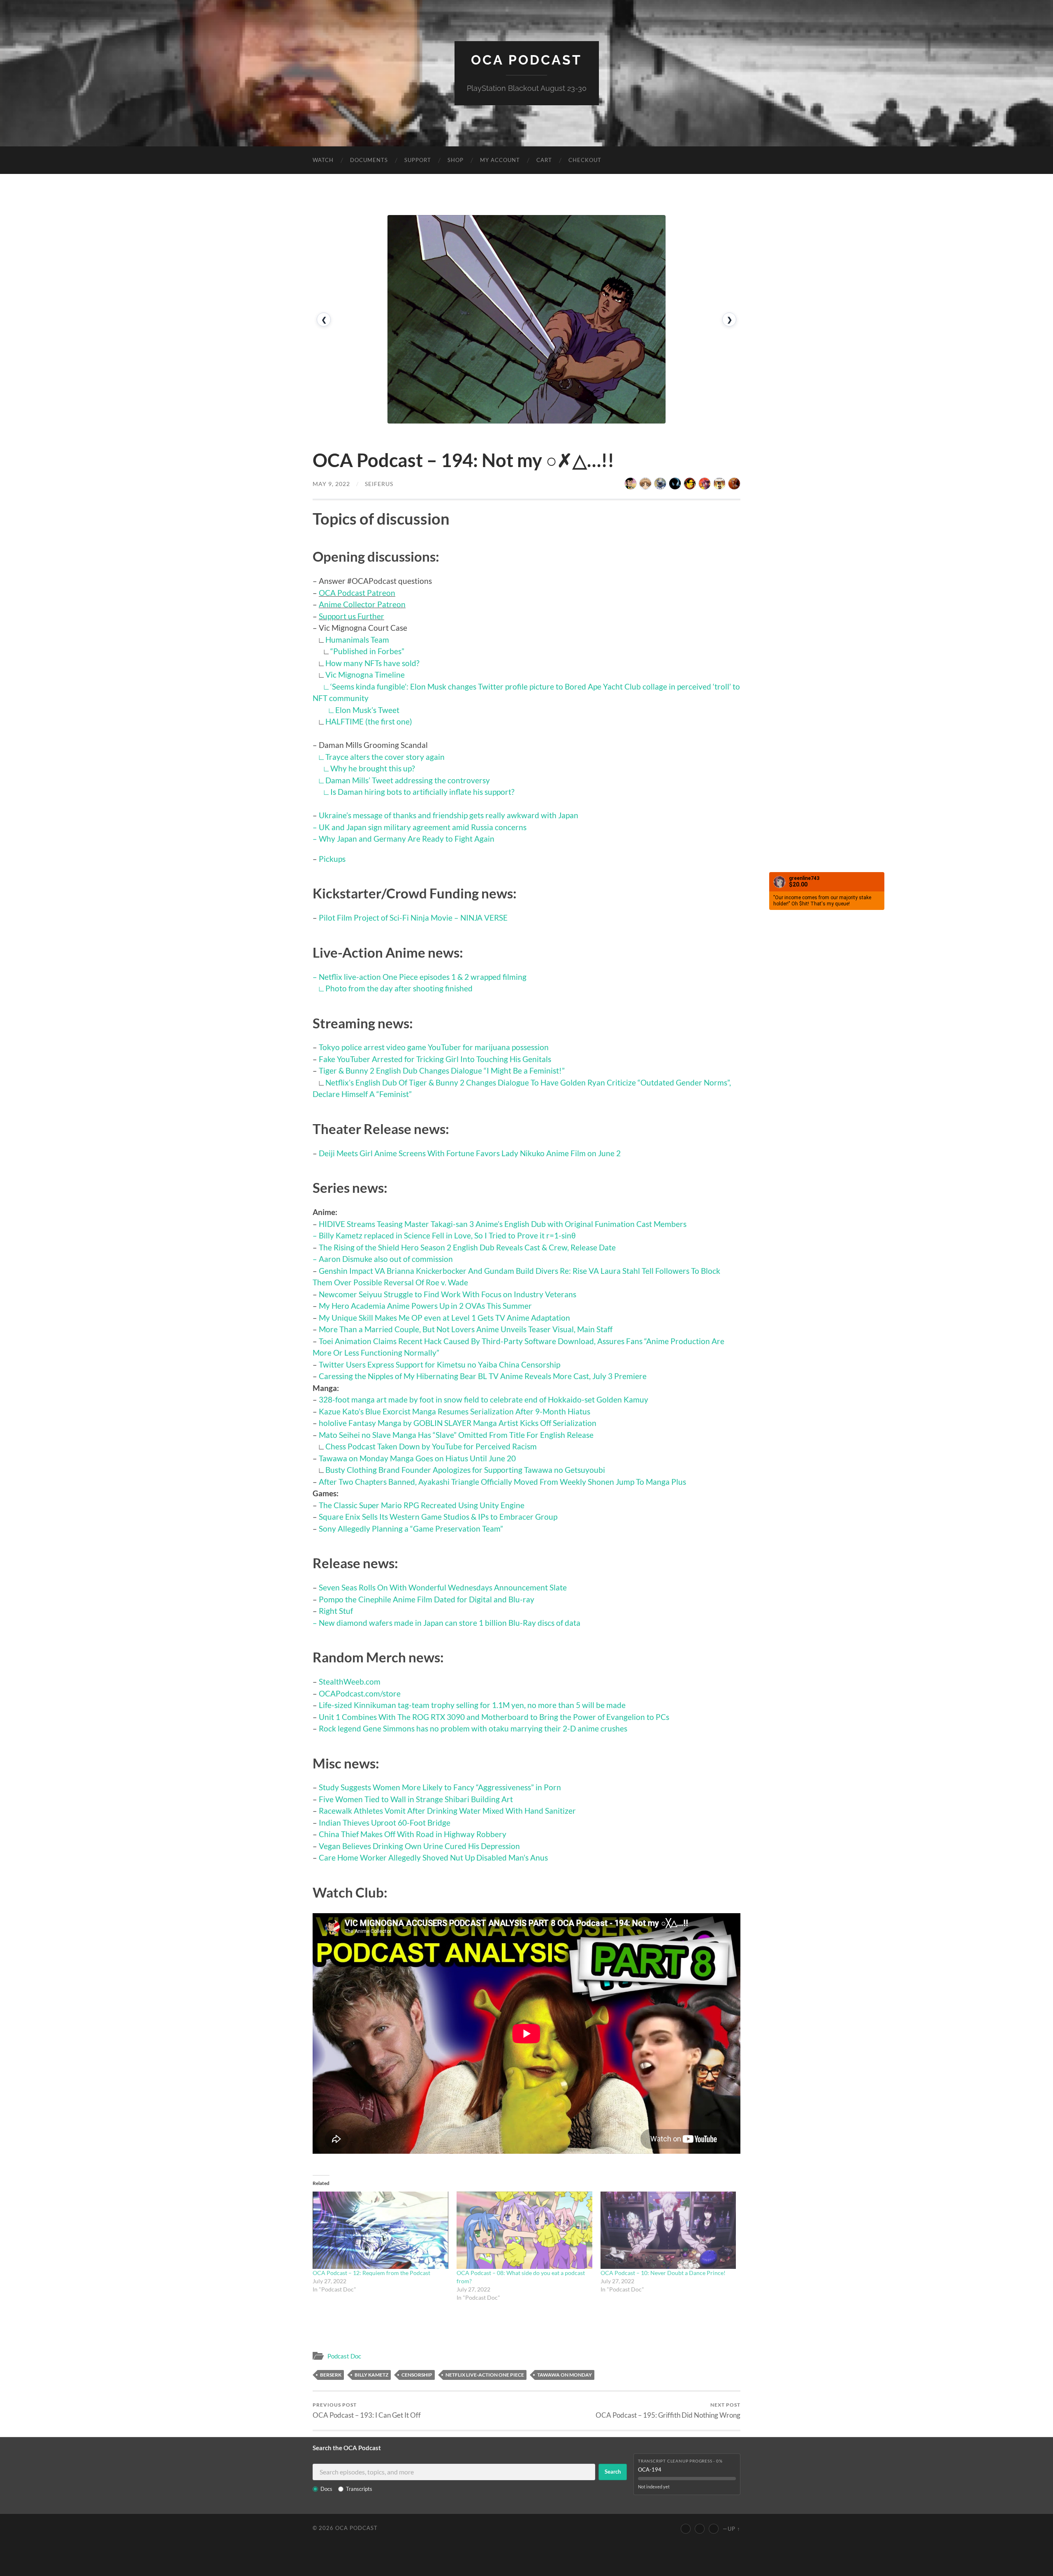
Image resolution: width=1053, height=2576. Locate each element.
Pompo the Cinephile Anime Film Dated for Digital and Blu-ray (427, 1599)
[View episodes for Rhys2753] (660, 484)
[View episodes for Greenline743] (705, 484)
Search (613, 2472)
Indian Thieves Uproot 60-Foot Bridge (385, 1823)
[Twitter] (700, 2529)
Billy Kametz (371, 2375)
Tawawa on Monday (565, 2375)
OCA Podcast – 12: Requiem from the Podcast (371, 2273)
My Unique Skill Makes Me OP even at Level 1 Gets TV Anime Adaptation (444, 1318)
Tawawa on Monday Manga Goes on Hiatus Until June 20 (417, 1458)
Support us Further (351, 616)
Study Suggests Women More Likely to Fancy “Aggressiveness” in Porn (440, 1787)
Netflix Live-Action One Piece (485, 2375)
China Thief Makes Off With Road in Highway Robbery (413, 1834)
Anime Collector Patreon (362, 604)
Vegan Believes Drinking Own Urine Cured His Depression (419, 1846)
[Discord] (714, 2529)
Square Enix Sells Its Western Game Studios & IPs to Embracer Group (438, 1517)
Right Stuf (336, 1611)
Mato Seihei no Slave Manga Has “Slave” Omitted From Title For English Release (456, 1435)
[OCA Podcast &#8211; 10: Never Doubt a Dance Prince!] (668, 2230)
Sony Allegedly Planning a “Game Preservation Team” (411, 1529)
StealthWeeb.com (350, 1681)
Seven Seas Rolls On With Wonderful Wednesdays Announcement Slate (443, 1587)
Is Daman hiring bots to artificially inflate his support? (422, 792)
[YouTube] (686, 2529)
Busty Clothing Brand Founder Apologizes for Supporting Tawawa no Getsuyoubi (465, 1470)
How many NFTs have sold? (372, 663)
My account (500, 160)
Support (418, 160)
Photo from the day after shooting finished (399, 988)
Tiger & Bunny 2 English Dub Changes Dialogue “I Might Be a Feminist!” (442, 1070)
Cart (544, 160)
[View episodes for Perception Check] (734, 484)
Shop (456, 160)
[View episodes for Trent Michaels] (719, 484)
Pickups (332, 859)
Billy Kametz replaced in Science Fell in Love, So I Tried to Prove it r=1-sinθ (447, 1235)
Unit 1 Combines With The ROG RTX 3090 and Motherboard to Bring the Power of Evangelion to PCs (494, 1717)
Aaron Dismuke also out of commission (386, 1259)
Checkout (585, 160)
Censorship (417, 2375)
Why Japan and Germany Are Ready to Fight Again (407, 839)
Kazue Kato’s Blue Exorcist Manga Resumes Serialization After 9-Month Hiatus (455, 1411)
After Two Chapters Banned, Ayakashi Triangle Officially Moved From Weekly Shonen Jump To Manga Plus (502, 1482)
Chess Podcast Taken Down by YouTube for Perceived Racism (431, 1446)
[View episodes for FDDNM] (645, 484)
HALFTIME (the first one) (369, 721)
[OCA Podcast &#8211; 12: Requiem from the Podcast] (380, 2230)
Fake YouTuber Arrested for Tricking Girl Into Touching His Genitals (435, 1059)
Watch (323, 160)
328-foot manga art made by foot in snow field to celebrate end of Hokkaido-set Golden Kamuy (484, 1399)
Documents (369, 160)
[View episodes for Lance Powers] (690, 484)
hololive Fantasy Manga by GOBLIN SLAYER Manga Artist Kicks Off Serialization (458, 1423)
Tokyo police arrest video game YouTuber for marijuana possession (434, 1047)
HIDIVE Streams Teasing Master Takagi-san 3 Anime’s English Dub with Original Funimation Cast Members (503, 1224)
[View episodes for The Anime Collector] (631, 484)
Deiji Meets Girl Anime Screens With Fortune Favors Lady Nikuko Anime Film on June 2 (470, 1153)
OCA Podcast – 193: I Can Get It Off (367, 2411)
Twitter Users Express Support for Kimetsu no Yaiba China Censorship (440, 1364)
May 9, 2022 (331, 484)
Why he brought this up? (373, 768)
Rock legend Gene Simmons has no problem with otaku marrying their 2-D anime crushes (473, 1728)
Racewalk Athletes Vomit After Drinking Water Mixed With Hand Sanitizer (447, 1811)
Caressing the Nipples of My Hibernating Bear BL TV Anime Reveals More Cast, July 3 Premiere (483, 1376)
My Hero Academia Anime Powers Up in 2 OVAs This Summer (425, 1306)
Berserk (331, 2375)
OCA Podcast (526, 60)
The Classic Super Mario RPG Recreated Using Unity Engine (422, 1505)
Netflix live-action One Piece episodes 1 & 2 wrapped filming (423, 977)
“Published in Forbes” (367, 651)
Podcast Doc (344, 2356)
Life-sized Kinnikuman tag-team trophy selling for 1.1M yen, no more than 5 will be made (472, 1705)
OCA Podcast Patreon (357, 593)
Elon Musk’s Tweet (367, 710)
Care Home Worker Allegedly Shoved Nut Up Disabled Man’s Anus (433, 1857)
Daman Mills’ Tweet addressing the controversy (408, 780)
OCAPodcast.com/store (360, 1693)
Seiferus (379, 484)
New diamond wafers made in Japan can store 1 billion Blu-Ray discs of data (450, 1623)
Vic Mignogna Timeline (365, 675)
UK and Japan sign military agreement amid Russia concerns (423, 827)
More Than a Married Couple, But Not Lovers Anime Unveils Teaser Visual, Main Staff (466, 1329)
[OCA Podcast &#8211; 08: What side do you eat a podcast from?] (524, 2230)
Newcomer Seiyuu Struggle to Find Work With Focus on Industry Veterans (448, 1294)
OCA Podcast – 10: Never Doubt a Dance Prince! (663, 2273)
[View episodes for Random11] (675, 484)
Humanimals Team (357, 640)
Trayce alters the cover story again (385, 757)
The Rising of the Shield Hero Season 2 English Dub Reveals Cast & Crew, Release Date (467, 1247)
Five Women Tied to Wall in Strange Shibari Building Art (416, 1799)
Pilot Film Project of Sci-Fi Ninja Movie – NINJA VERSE (413, 918)
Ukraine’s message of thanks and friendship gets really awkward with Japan (449, 815)
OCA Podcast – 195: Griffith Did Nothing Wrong (668, 2411)
